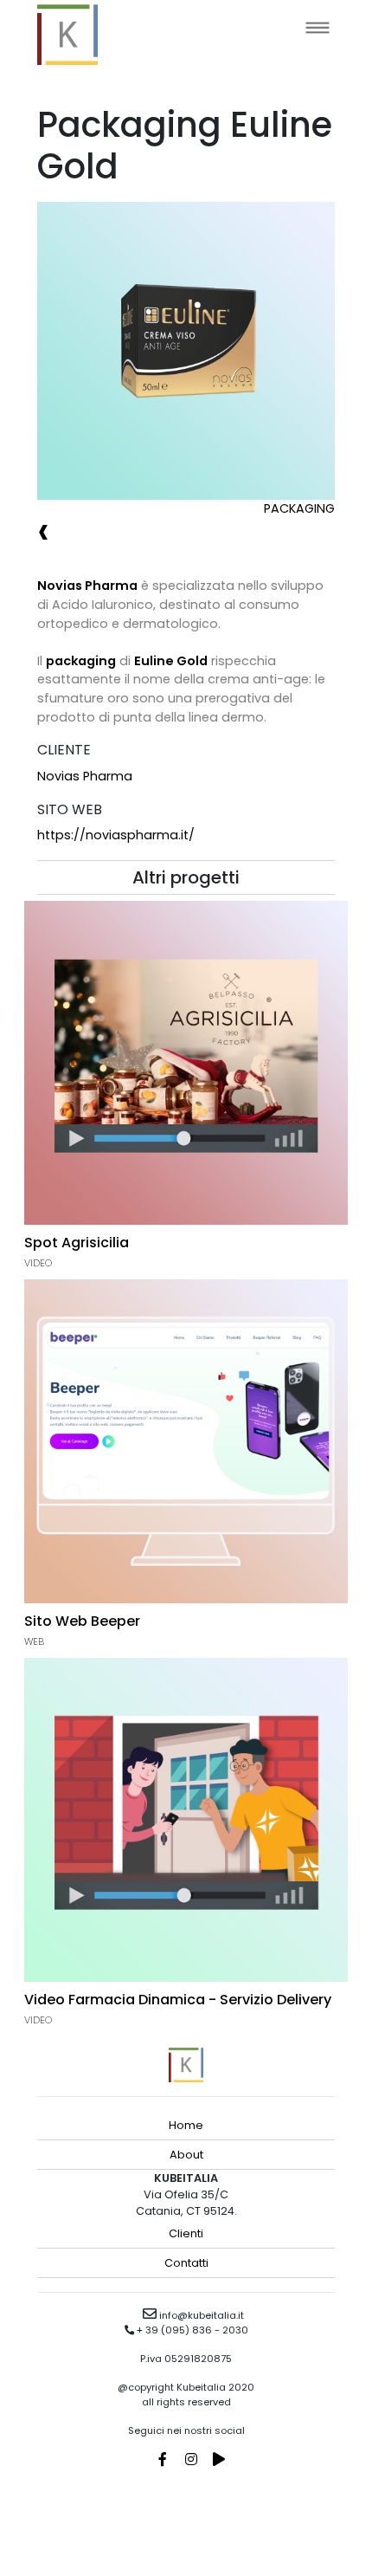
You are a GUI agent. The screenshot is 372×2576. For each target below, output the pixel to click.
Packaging (299, 508)
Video (38, 1263)
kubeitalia (67, 35)
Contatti (186, 2263)
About (186, 2155)
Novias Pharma (85, 776)
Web (34, 1641)
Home (186, 2125)
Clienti (186, 2233)
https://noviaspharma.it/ (116, 835)
